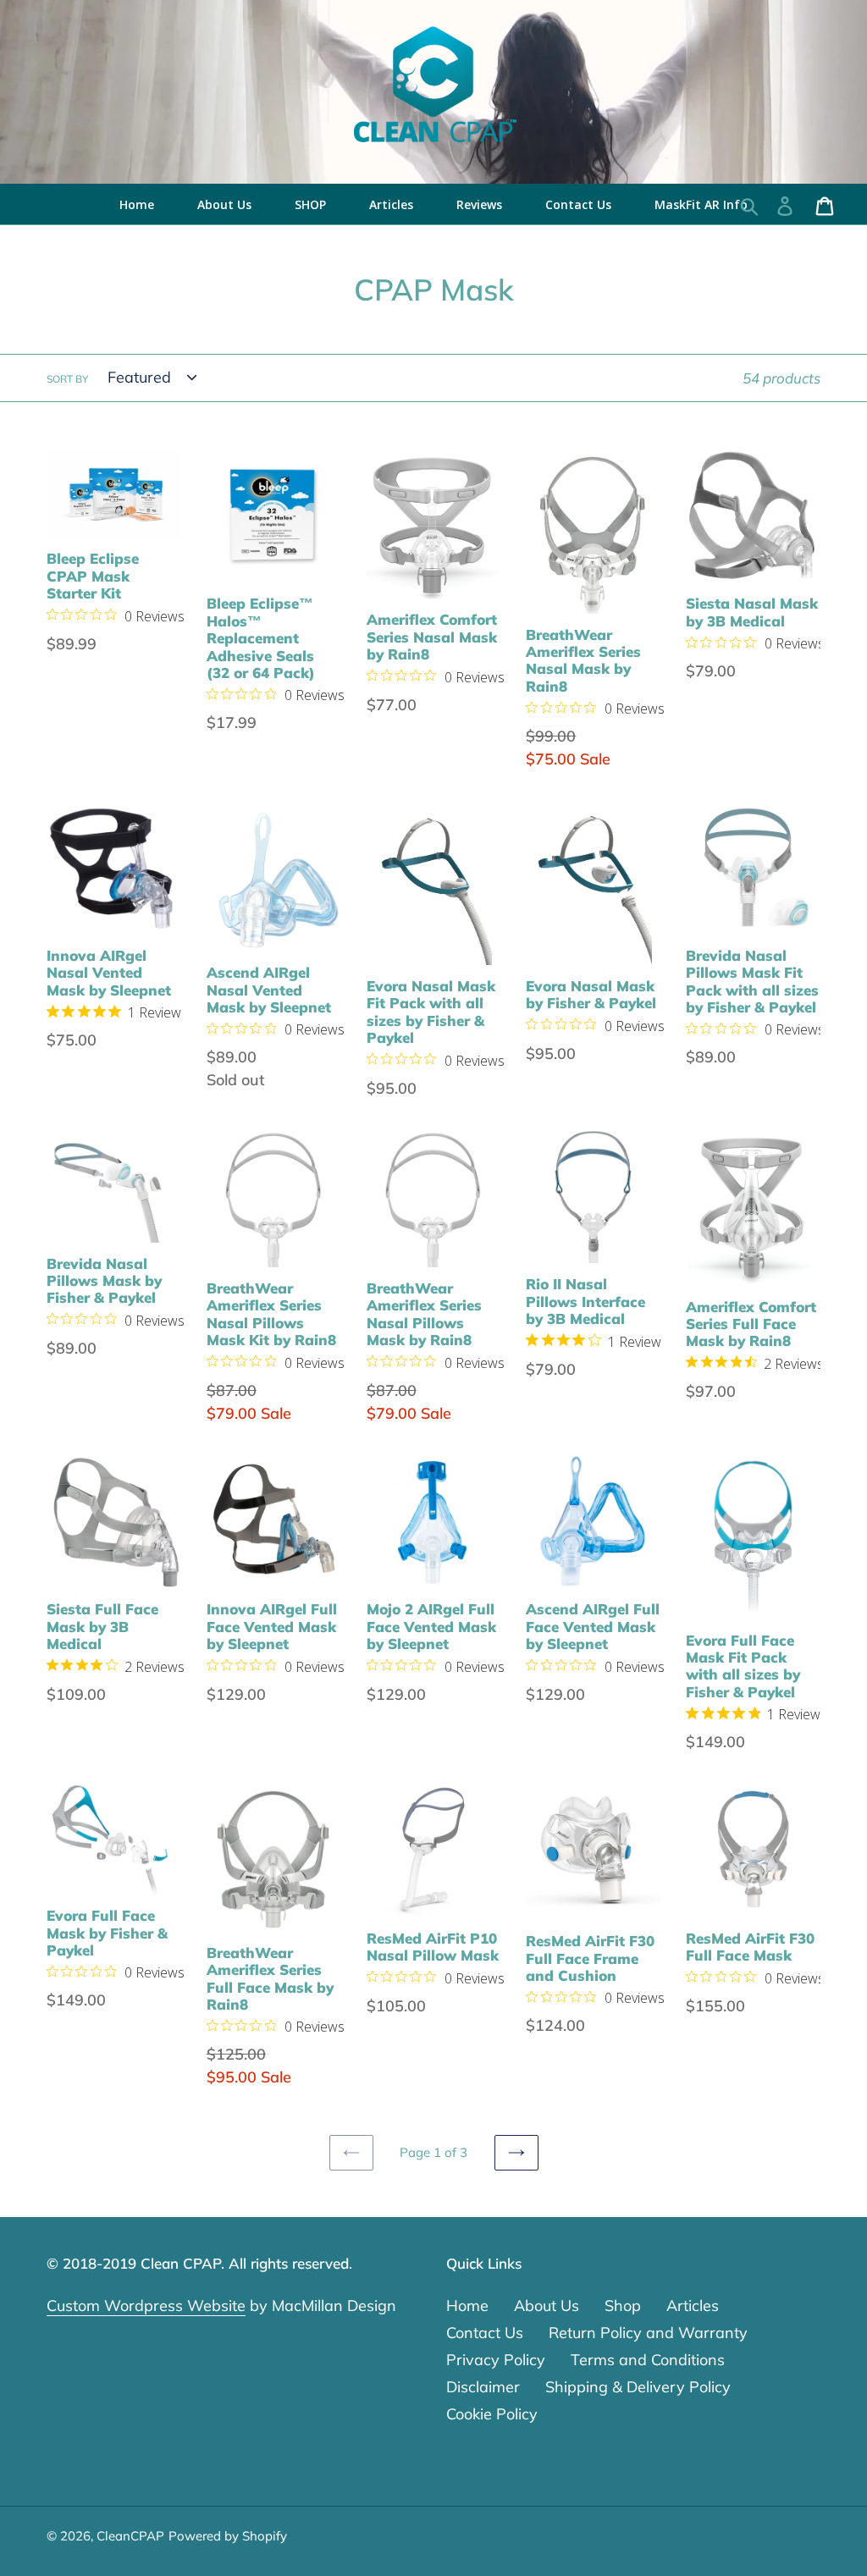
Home (467, 2306)
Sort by (67, 379)
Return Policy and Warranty (648, 2333)
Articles (693, 2306)
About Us (547, 2306)
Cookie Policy (492, 2414)
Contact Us (485, 2333)
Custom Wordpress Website (146, 2306)
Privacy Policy (496, 2360)
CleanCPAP (130, 2536)
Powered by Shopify (228, 2536)
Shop (623, 2306)
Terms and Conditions (648, 2360)
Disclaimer (483, 2387)
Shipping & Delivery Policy (638, 2387)
